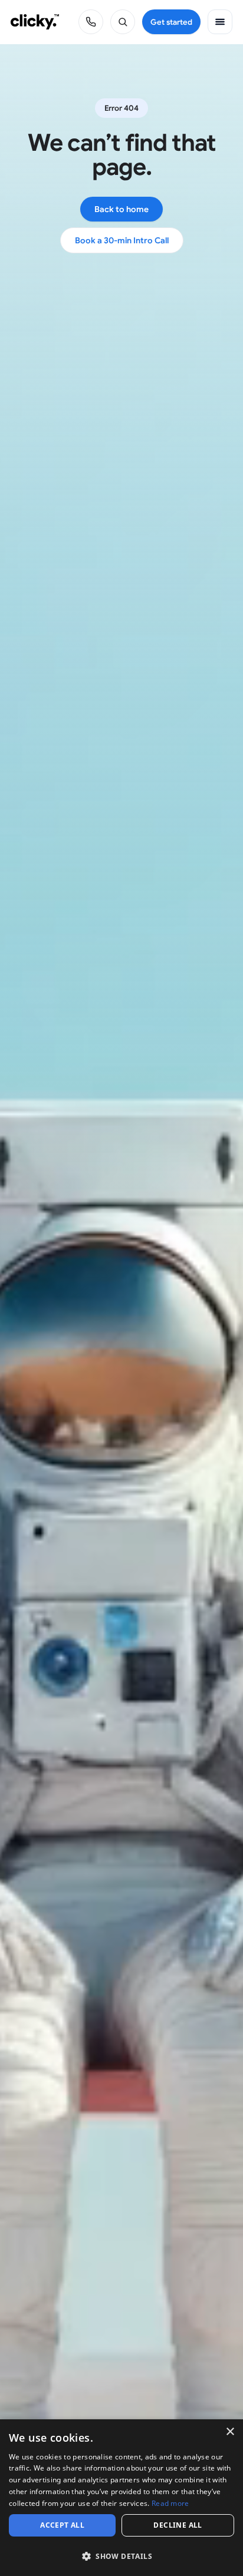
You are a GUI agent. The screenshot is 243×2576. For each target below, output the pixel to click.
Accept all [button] (62, 2525)
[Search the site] (123, 22)
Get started (171, 22)
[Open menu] (220, 22)
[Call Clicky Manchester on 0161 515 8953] (91, 22)
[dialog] (121, 2498)
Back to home (121, 209)
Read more (170, 2503)
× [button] (230, 2432)
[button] (121, 2556)
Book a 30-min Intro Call (122, 240)
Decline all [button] (178, 2525)
